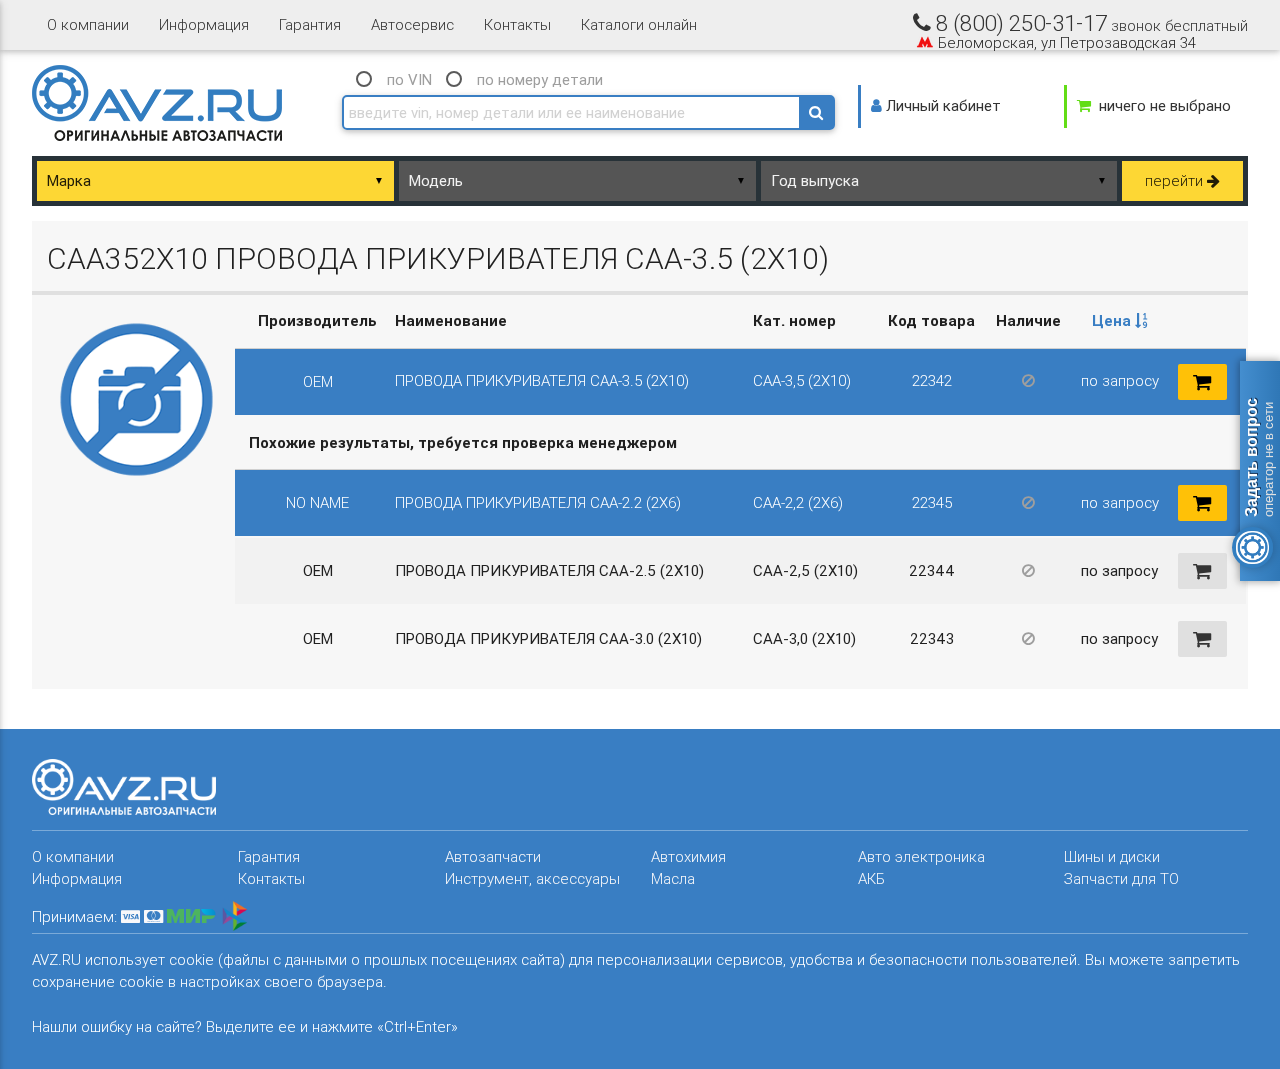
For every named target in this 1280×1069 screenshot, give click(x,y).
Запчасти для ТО (1121, 878)
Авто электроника (921, 856)
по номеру (540, 79)
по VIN (409, 79)
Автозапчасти (493, 856)
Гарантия (310, 24)
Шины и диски (1112, 856)
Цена (1113, 320)
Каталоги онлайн (639, 24)
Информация (204, 24)
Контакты (517, 24)
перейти (1176, 180)
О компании (88, 24)
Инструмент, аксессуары (532, 878)
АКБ (871, 878)
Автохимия (688, 856)
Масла (673, 878)
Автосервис (412, 24)
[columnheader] (1119, 321)
